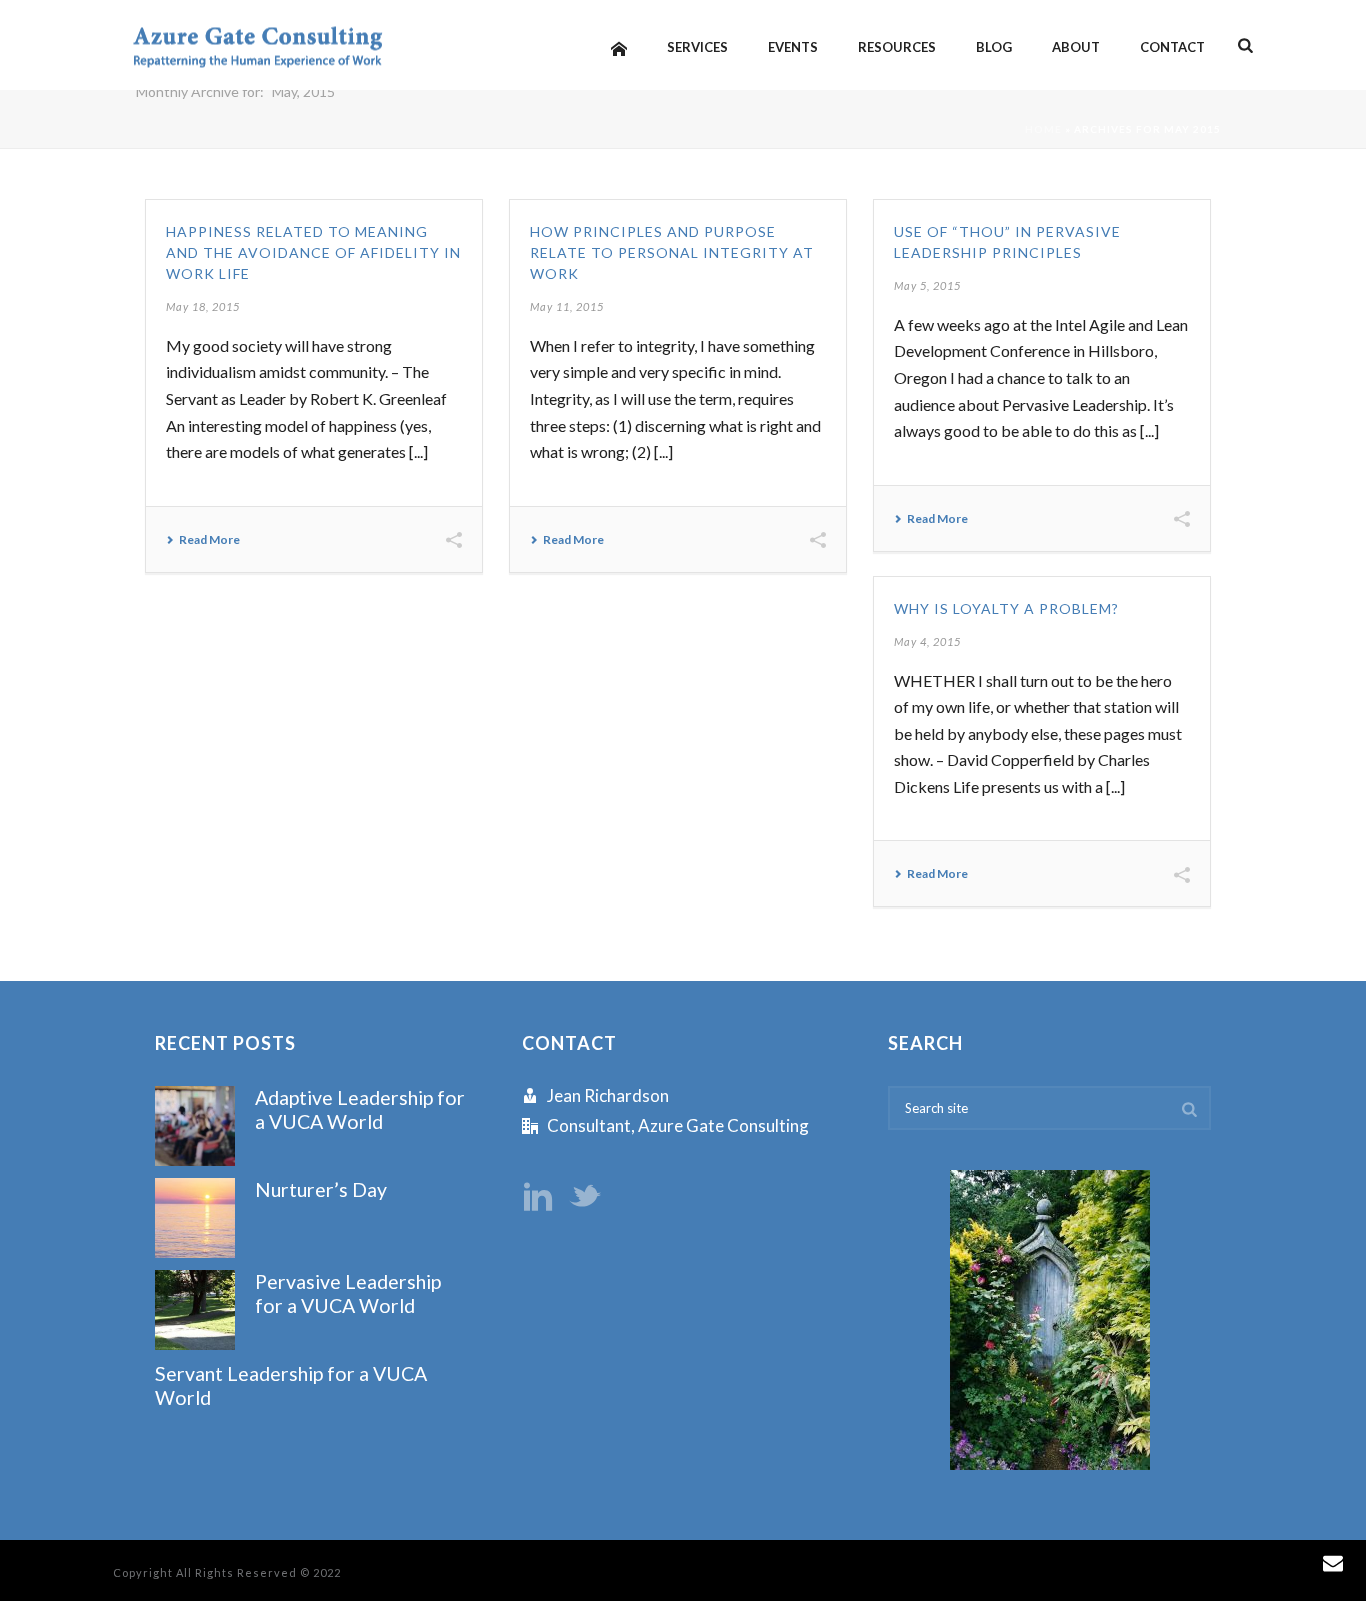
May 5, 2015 (927, 285)
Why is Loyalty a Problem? (1006, 608)
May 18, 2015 (203, 306)
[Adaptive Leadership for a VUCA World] (195, 1126)
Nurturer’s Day (321, 1189)
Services (697, 47)
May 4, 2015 (927, 641)
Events (793, 47)
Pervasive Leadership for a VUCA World (348, 1293)
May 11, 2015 (567, 306)
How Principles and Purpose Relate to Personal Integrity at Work (672, 252)
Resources (897, 47)
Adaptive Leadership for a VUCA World (360, 1109)
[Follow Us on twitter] (585, 1198)
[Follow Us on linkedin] (538, 1198)
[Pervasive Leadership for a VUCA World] (195, 1310)
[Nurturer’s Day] (195, 1218)
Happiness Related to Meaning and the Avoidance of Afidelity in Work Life (313, 252)
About (1076, 47)
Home (1043, 129)
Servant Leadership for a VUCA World (291, 1385)
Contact (1172, 47)
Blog (994, 47)
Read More (209, 540)
